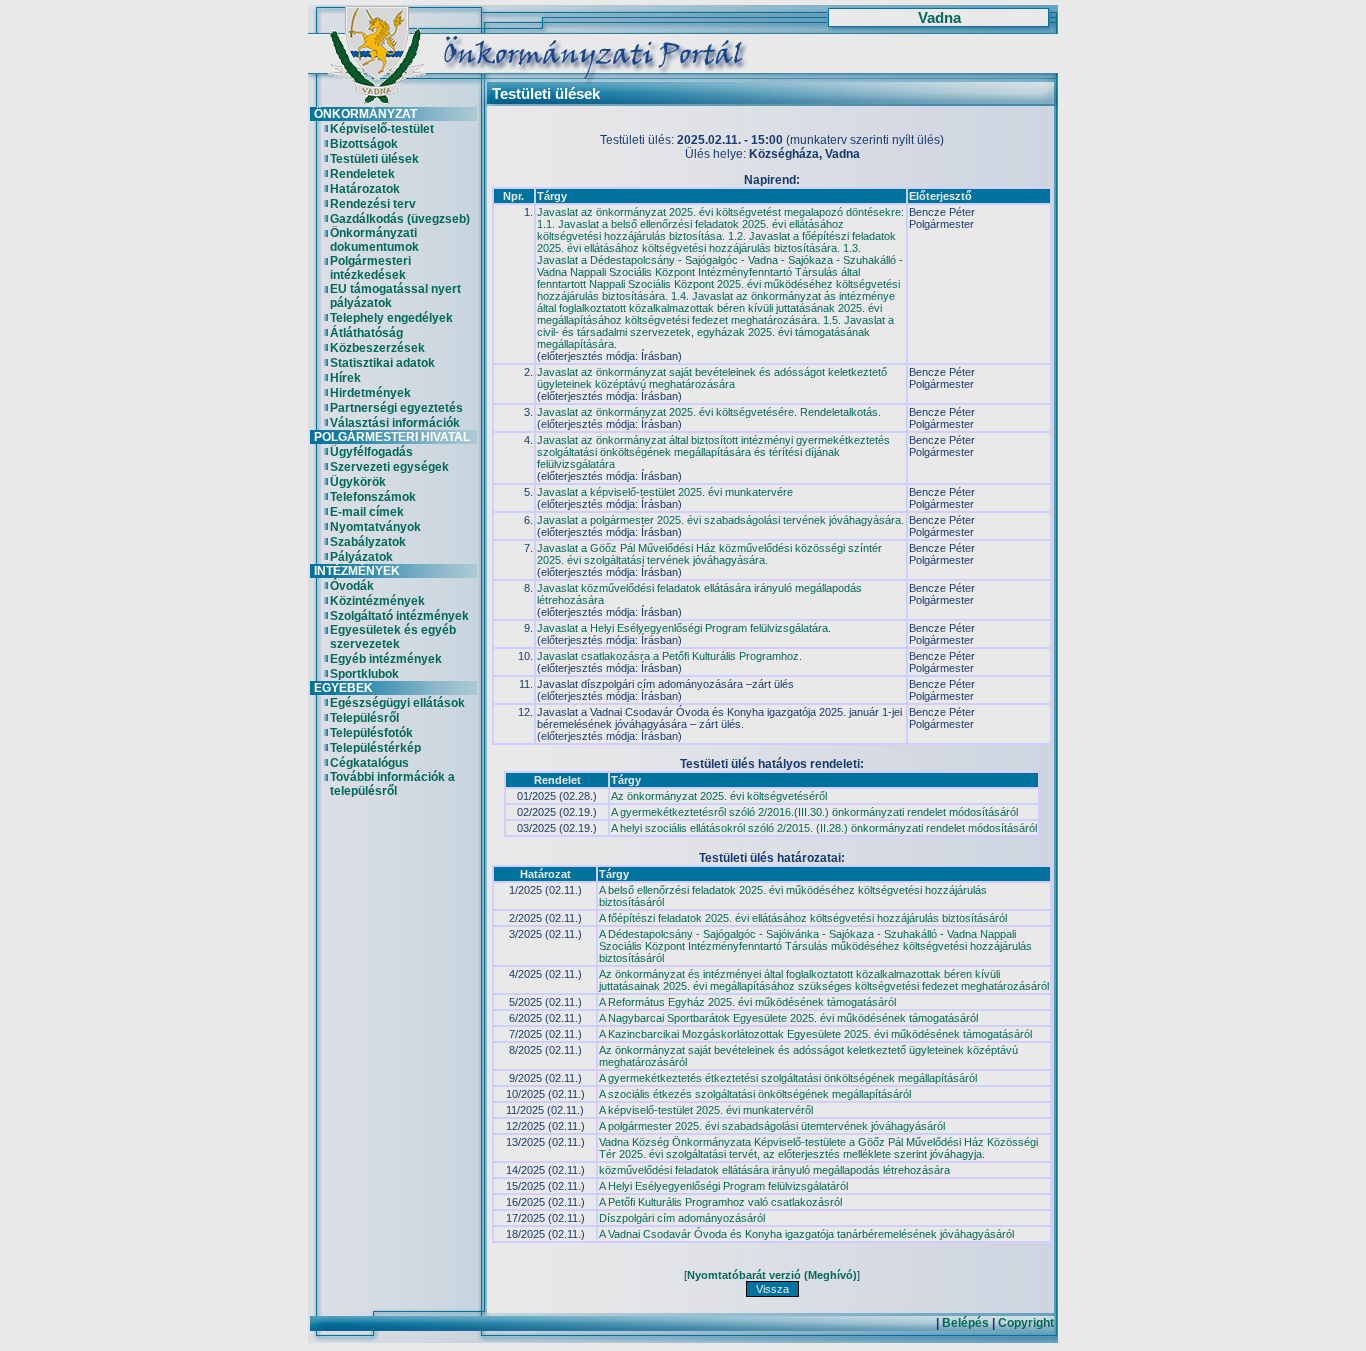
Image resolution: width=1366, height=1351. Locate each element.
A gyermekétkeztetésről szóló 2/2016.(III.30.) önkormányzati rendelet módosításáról (814, 812)
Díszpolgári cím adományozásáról (682, 1218)
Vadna (939, 18)
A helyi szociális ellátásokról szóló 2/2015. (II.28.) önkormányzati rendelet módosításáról (824, 828)
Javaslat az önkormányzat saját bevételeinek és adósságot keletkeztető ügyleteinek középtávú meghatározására (712, 378)
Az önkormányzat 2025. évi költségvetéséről (719, 796)
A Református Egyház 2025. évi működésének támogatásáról (747, 1002)
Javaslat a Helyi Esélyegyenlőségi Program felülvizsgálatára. (684, 628)
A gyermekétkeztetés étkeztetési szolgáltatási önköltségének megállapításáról (788, 1078)
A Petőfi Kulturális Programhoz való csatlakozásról (720, 1202)
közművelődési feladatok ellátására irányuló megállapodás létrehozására (774, 1170)
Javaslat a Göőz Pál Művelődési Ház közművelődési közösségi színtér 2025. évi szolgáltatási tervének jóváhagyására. (709, 554)
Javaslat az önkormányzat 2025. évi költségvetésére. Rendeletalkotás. (709, 412)
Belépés (965, 1323)
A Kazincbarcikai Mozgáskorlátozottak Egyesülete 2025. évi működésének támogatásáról (815, 1034)
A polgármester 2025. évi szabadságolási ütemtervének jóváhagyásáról (772, 1126)
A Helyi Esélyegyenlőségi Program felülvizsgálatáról (723, 1186)
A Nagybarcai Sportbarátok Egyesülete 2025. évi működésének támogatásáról (788, 1018)
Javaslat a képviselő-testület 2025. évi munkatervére (665, 492)
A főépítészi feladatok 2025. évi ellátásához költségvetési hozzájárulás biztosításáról (803, 918)
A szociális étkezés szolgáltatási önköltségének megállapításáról (755, 1094)
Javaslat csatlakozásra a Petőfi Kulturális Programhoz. (669, 656)
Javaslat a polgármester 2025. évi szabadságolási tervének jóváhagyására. (720, 520)
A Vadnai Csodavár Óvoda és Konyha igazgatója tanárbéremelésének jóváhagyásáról (806, 1234)
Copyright (1026, 1323)
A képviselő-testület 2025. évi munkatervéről (706, 1110)
